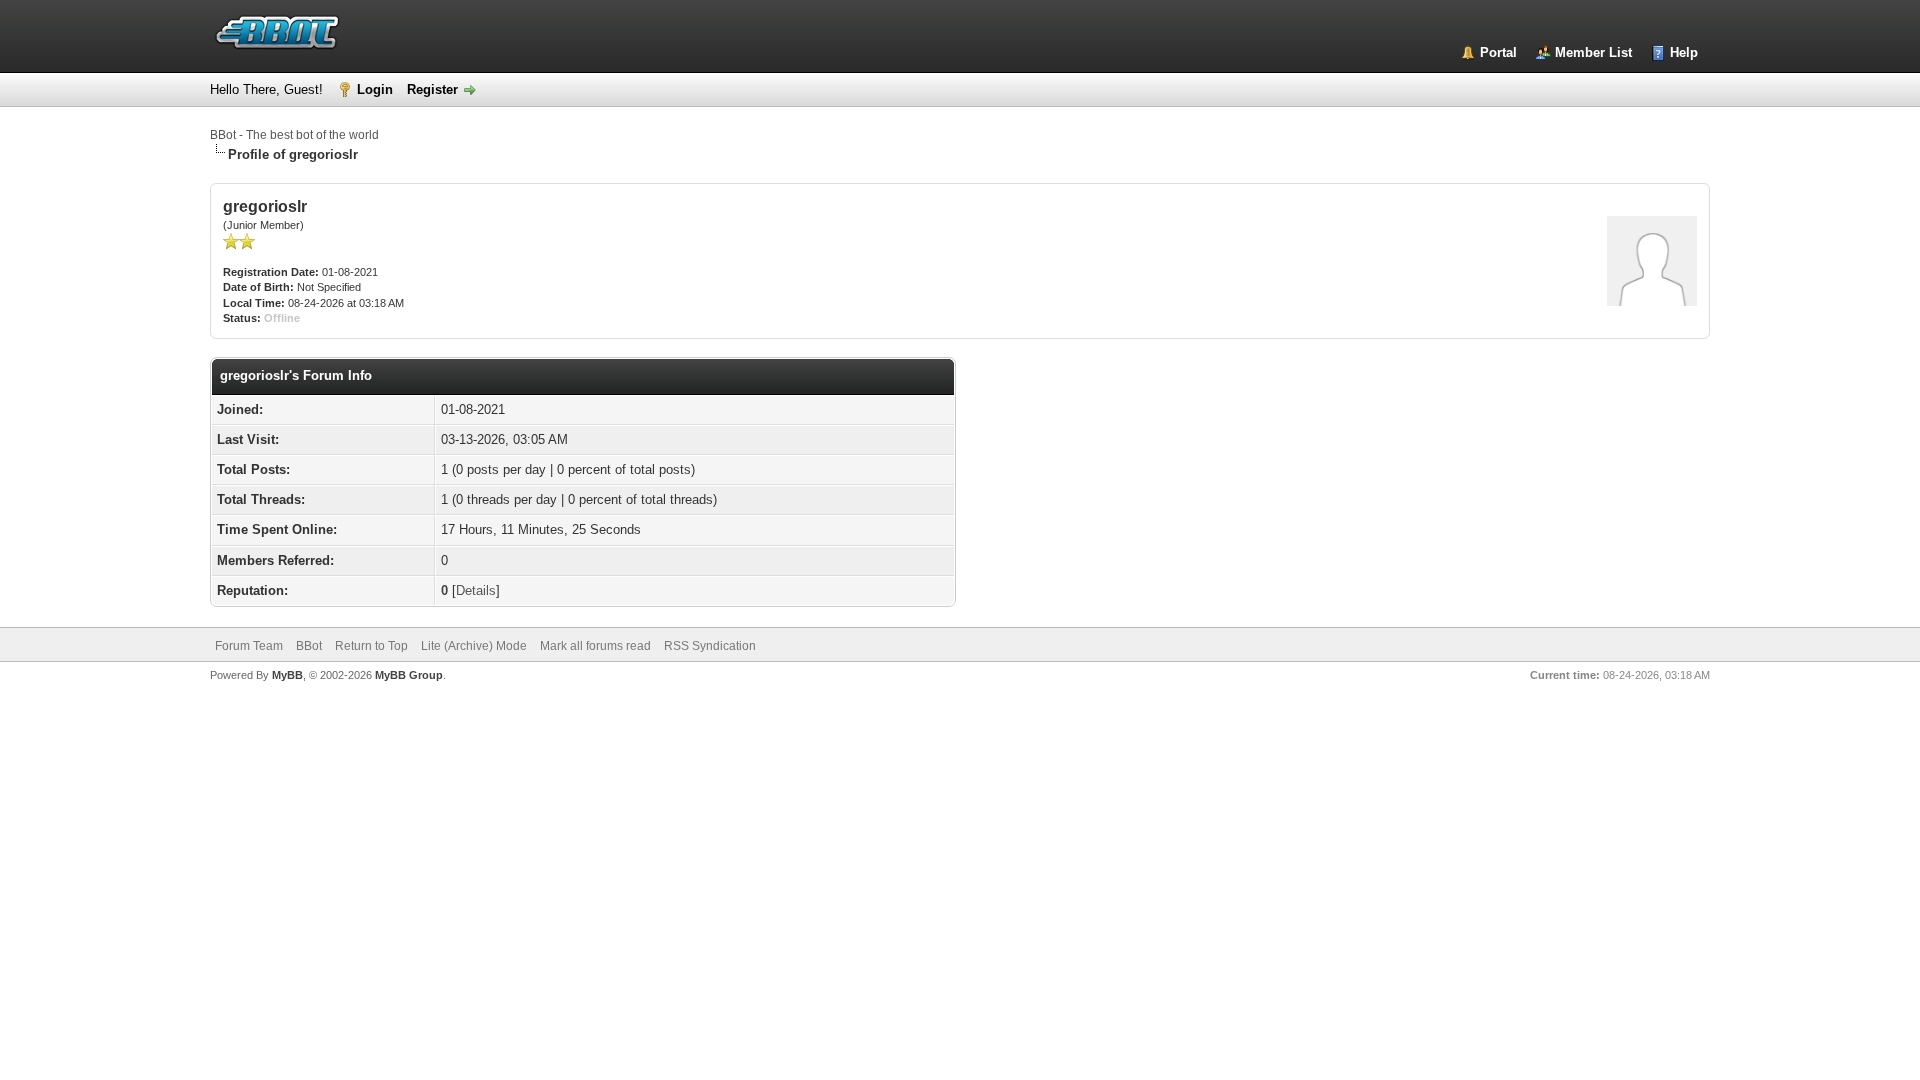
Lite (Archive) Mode (474, 646)
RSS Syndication (710, 646)
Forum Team (249, 646)
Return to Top (371, 646)
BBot (309, 646)
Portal (1498, 52)
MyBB (287, 675)
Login (375, 89)
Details (476, 590)
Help (1684, 52)
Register (432, 89)
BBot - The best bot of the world (294, 135)
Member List (1593, 52)
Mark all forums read (595, 646)
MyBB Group (409, 675)
